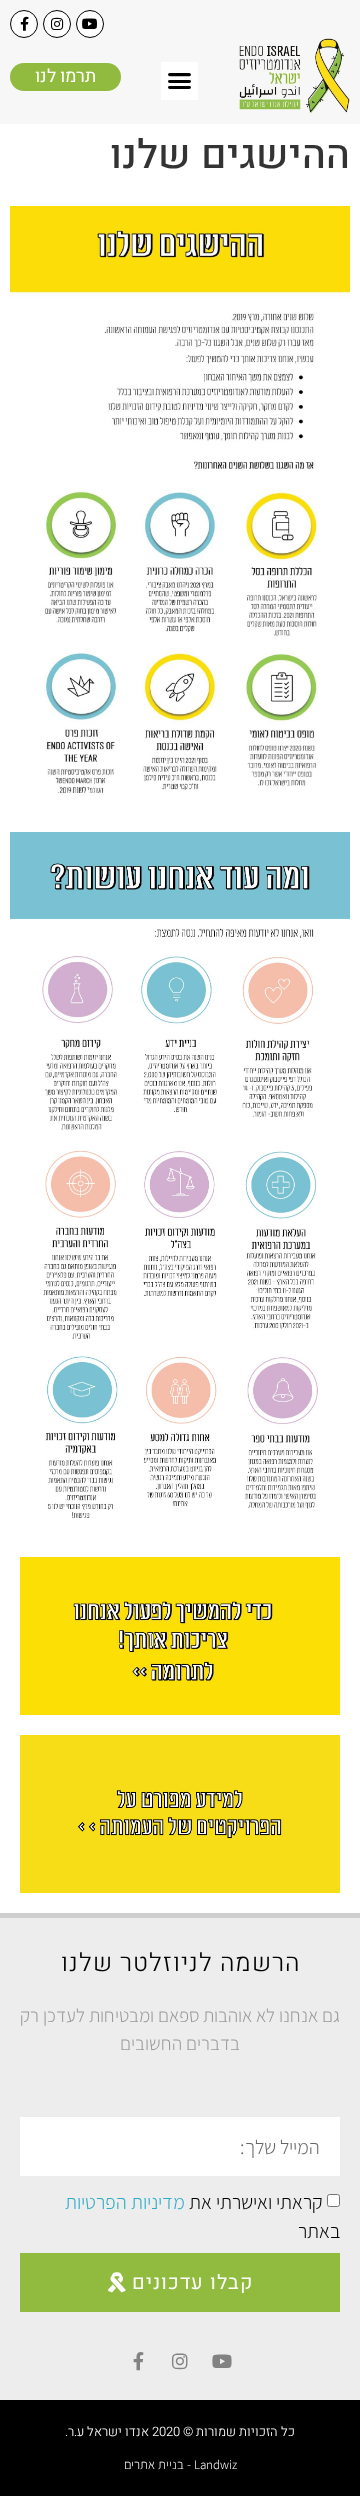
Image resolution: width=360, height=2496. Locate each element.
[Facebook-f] (24, 24)
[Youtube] (90, 24)
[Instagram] (57, 24)
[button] (180, 81)
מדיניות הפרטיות (125, 2202)
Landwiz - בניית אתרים (180, 2464)
